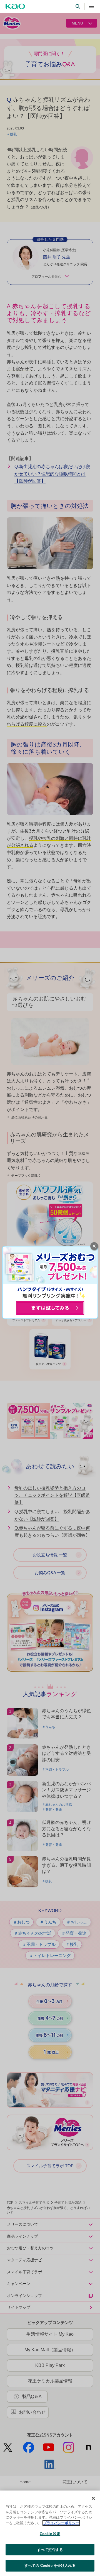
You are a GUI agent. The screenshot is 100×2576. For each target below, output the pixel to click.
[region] (50, 2533)
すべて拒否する (50, 2550)
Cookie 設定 (50, 2534)
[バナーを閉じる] (94, 1246)
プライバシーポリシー (61, 2523)
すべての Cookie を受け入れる (50, 2566)
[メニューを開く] (91, 6)
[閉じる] (93, 2498)
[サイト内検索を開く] (78, 6)
